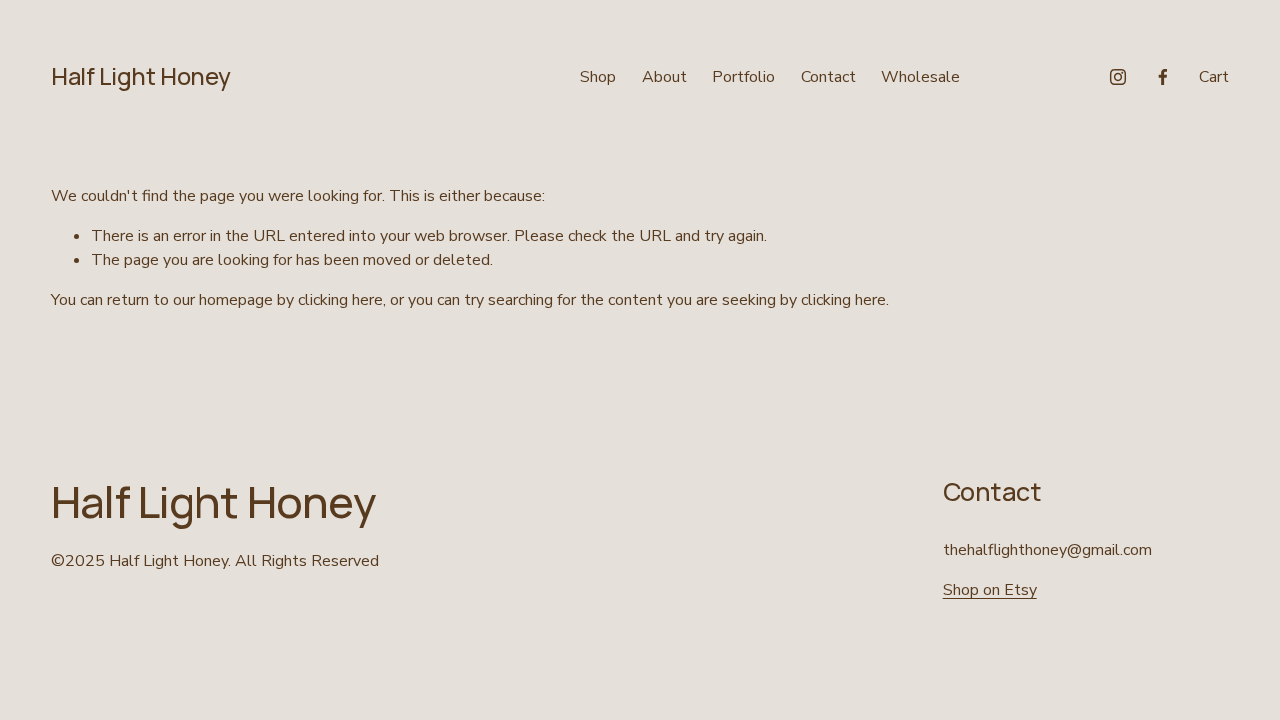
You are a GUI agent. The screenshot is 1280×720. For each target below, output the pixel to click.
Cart (1214, 77)
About (664, 77)
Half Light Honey (140, 76)
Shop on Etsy (990, 590)
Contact (828, 77)
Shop (598, 77)
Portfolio (743, 77)
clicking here (340, 300)
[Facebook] (1163, 77)
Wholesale (920, 77)
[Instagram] (1118, 77)
